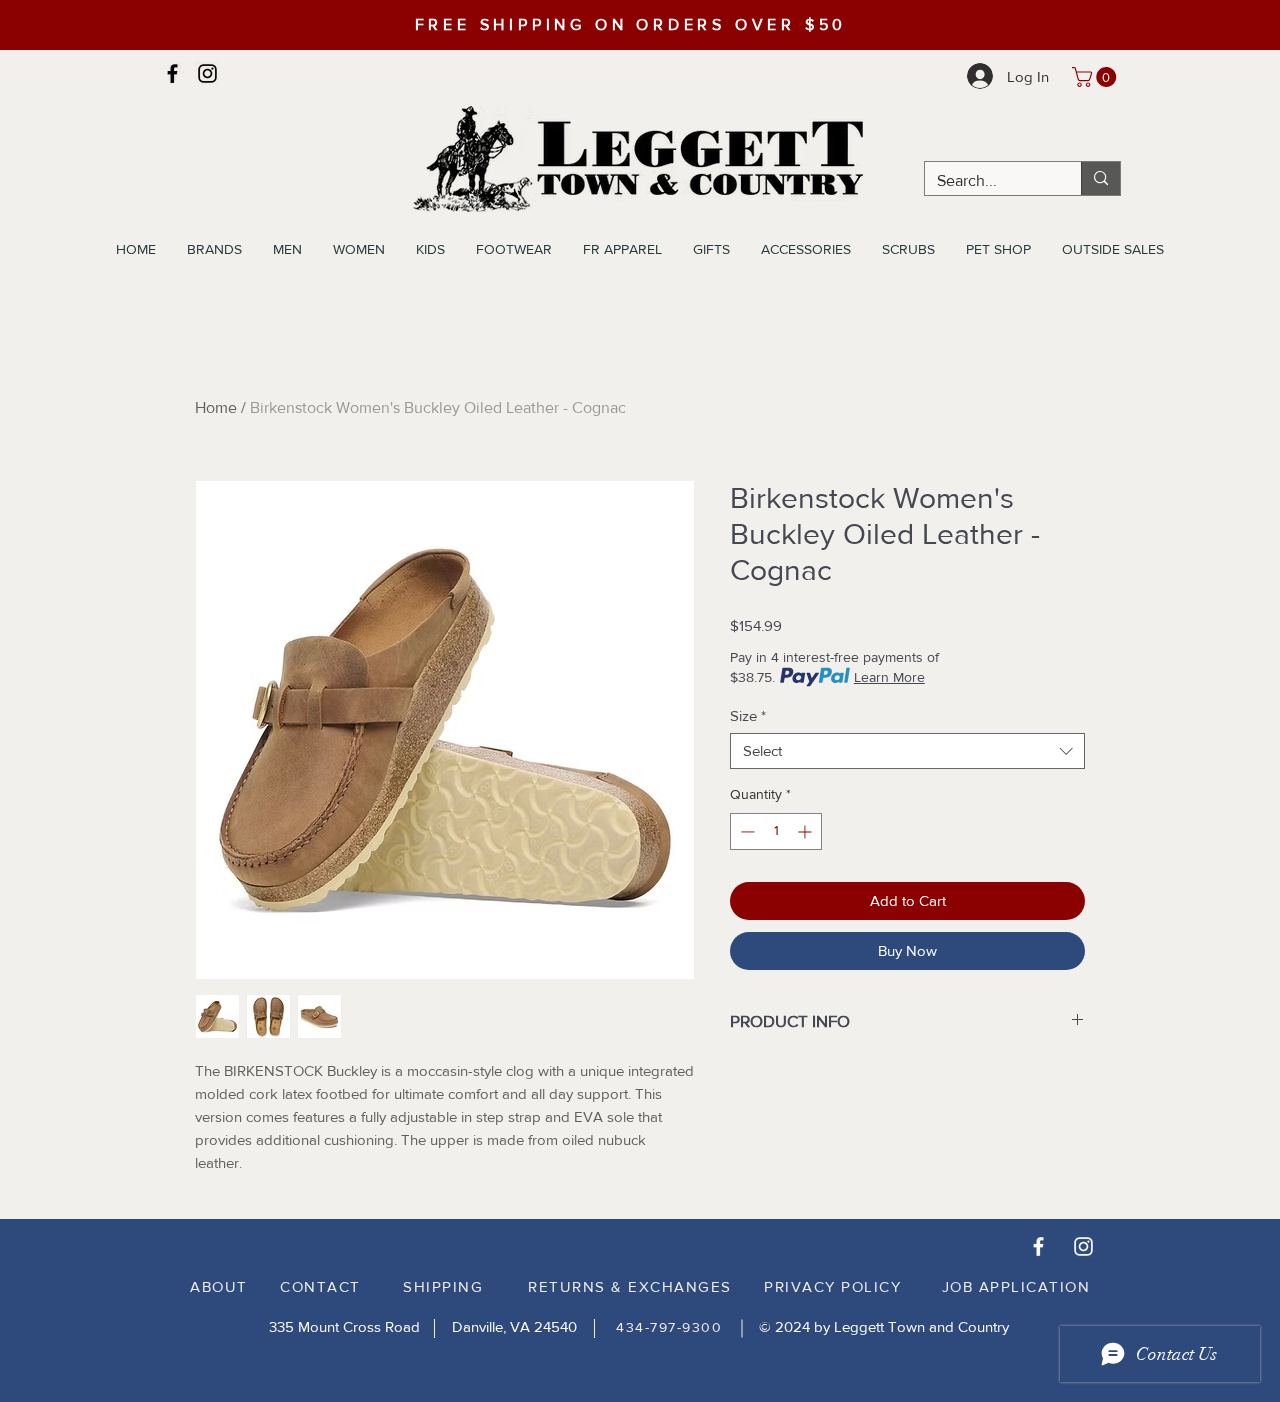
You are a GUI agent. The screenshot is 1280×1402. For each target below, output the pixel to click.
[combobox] (907, 751)
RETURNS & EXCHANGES (630, 1286)
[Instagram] (207, 73)
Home (216, 407)
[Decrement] (745, 831)
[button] (1096, 77)
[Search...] (1100, 178)
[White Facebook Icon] (1038, 1246)
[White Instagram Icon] (1083, 1246)
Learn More (889, 677)
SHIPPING (443, 1286)
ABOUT (219, 1286)
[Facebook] (172, 73)
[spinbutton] (776, 831)
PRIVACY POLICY (832, 1286)
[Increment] (806, 831)
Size (748, 715)
